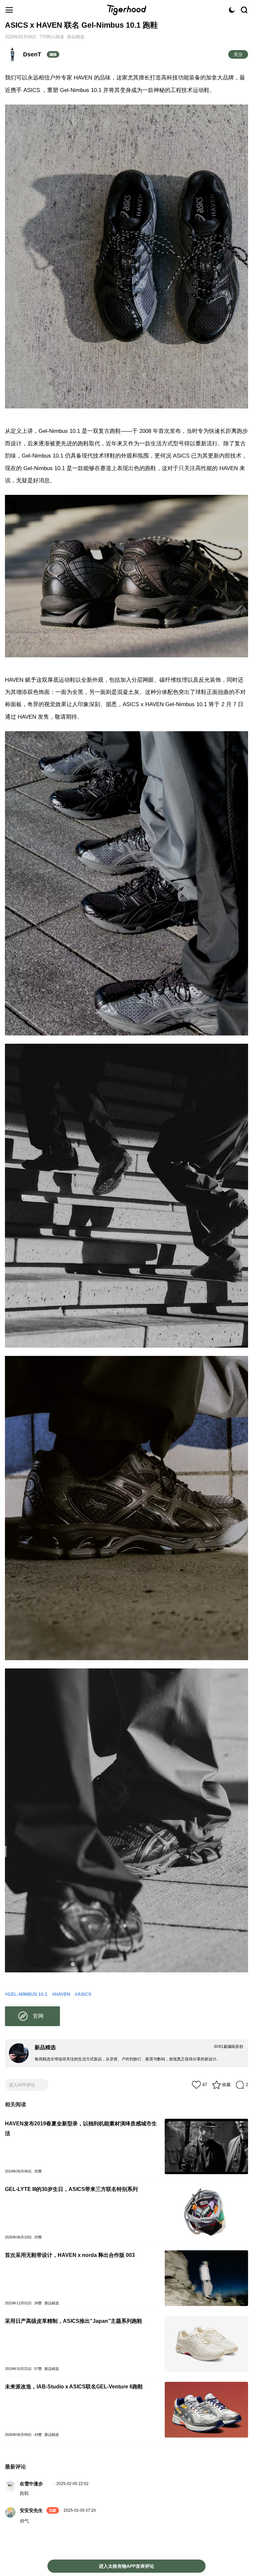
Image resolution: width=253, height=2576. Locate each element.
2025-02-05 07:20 (80, 2510)
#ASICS (83, 1994)
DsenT (32, 54)
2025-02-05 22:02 (72, 2484)
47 (205, 2085)
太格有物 (126, 10)
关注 (238, 54)
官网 (38, 2016)
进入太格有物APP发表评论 (126, 2566)
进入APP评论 (22, 2085)
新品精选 (76, 37)
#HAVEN (61, 1994)
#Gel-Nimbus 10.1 (26, 1994)
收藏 (226, 2085)
